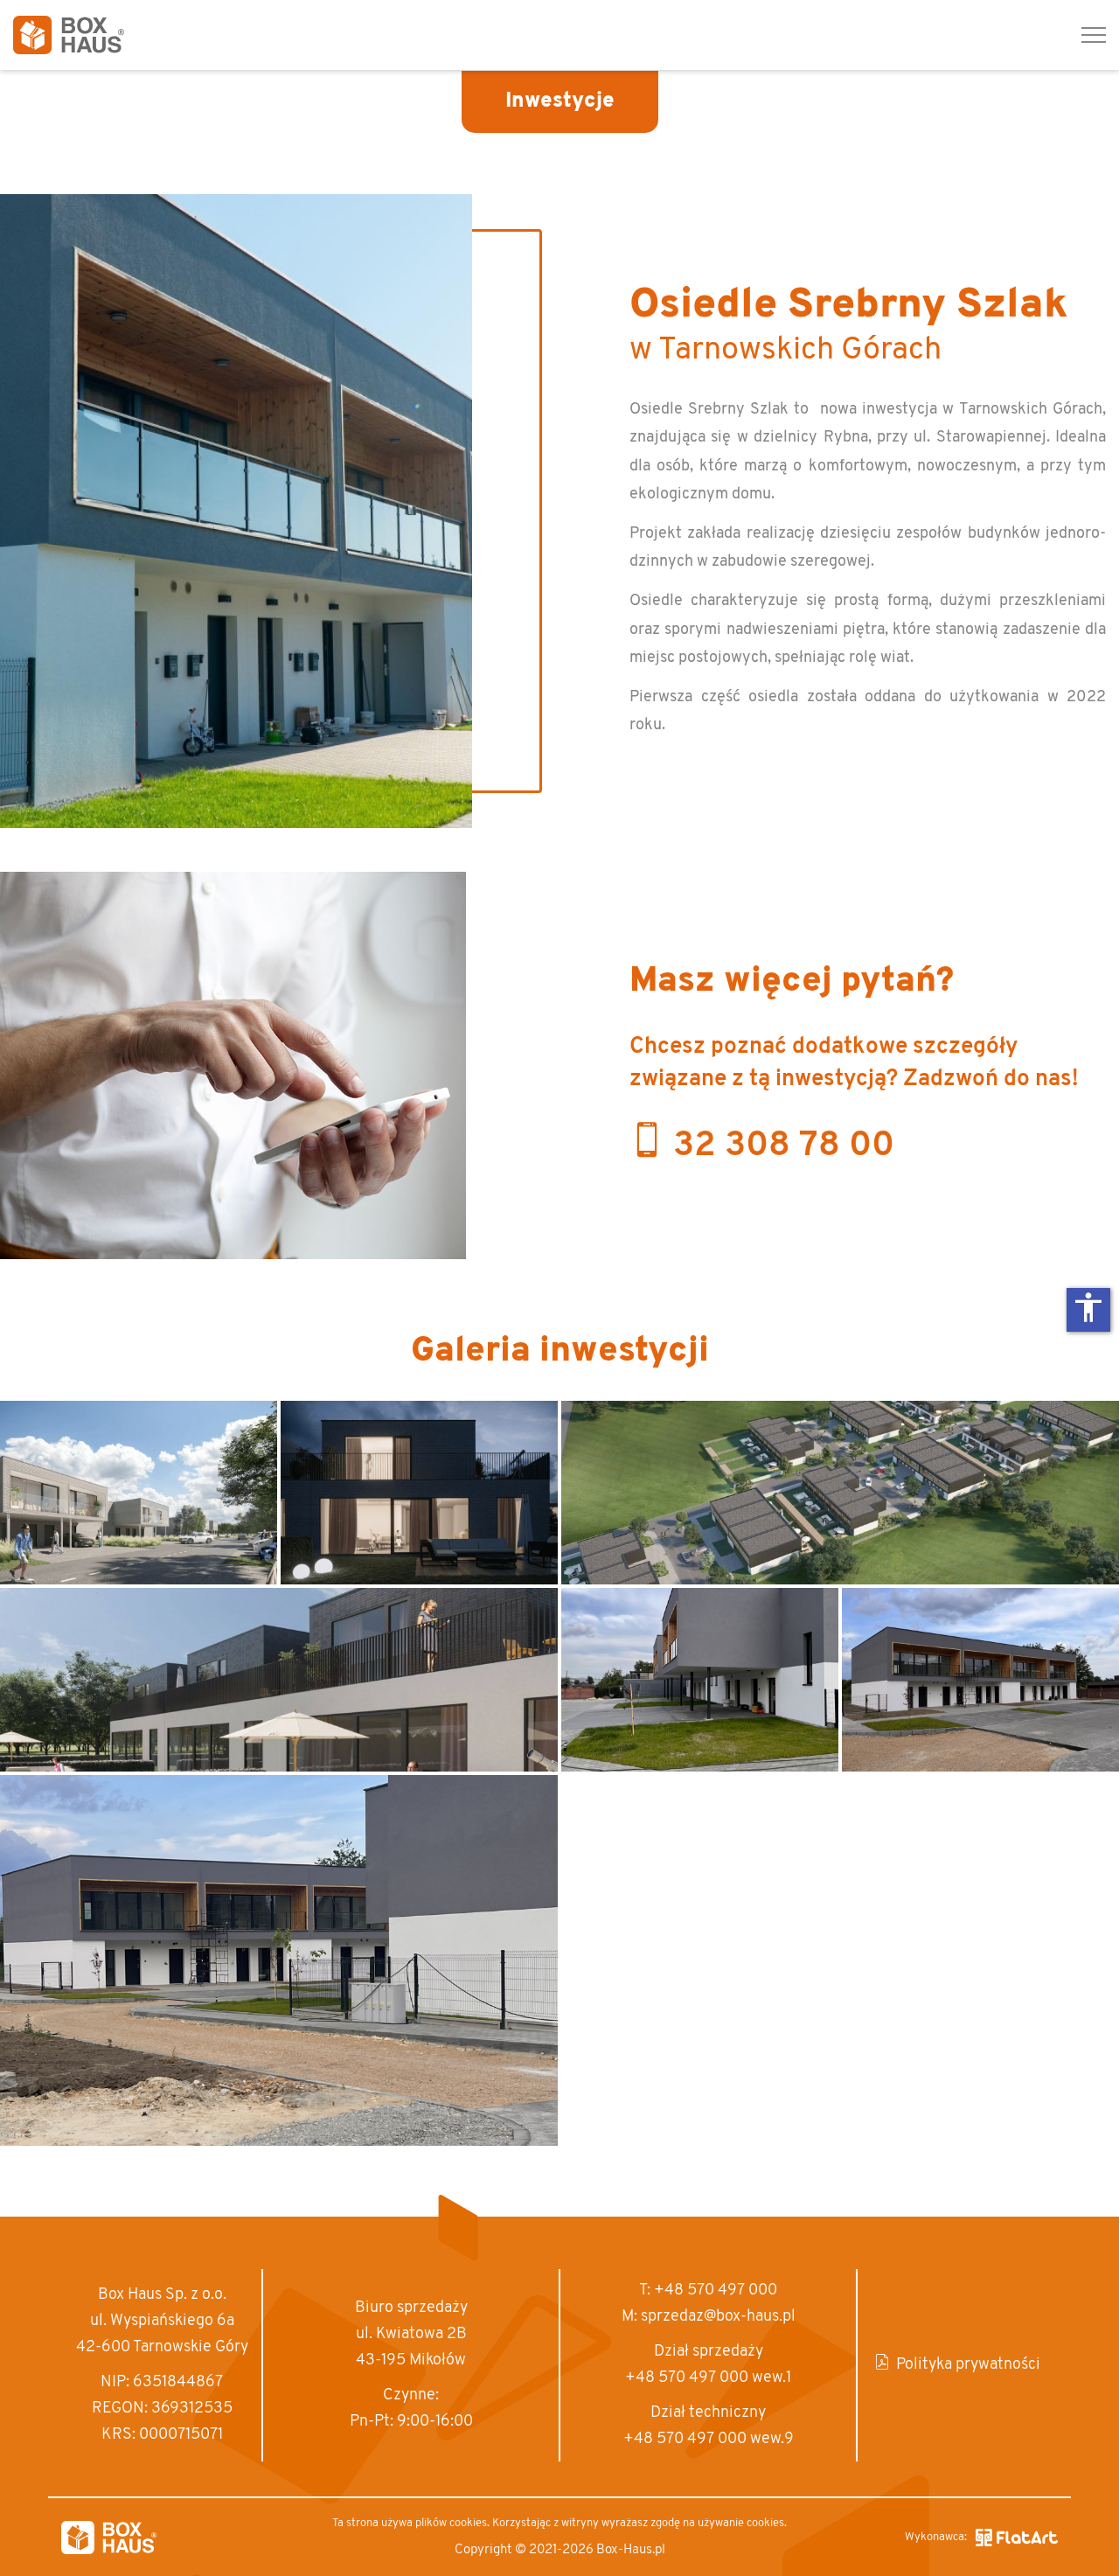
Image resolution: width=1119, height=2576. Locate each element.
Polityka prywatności (968, 2365)
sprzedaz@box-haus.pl (718, 2317)
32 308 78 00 (784, 1146)
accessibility (1088, 1307)
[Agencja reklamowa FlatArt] (1017, 2538)
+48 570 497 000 (716, 2291)
